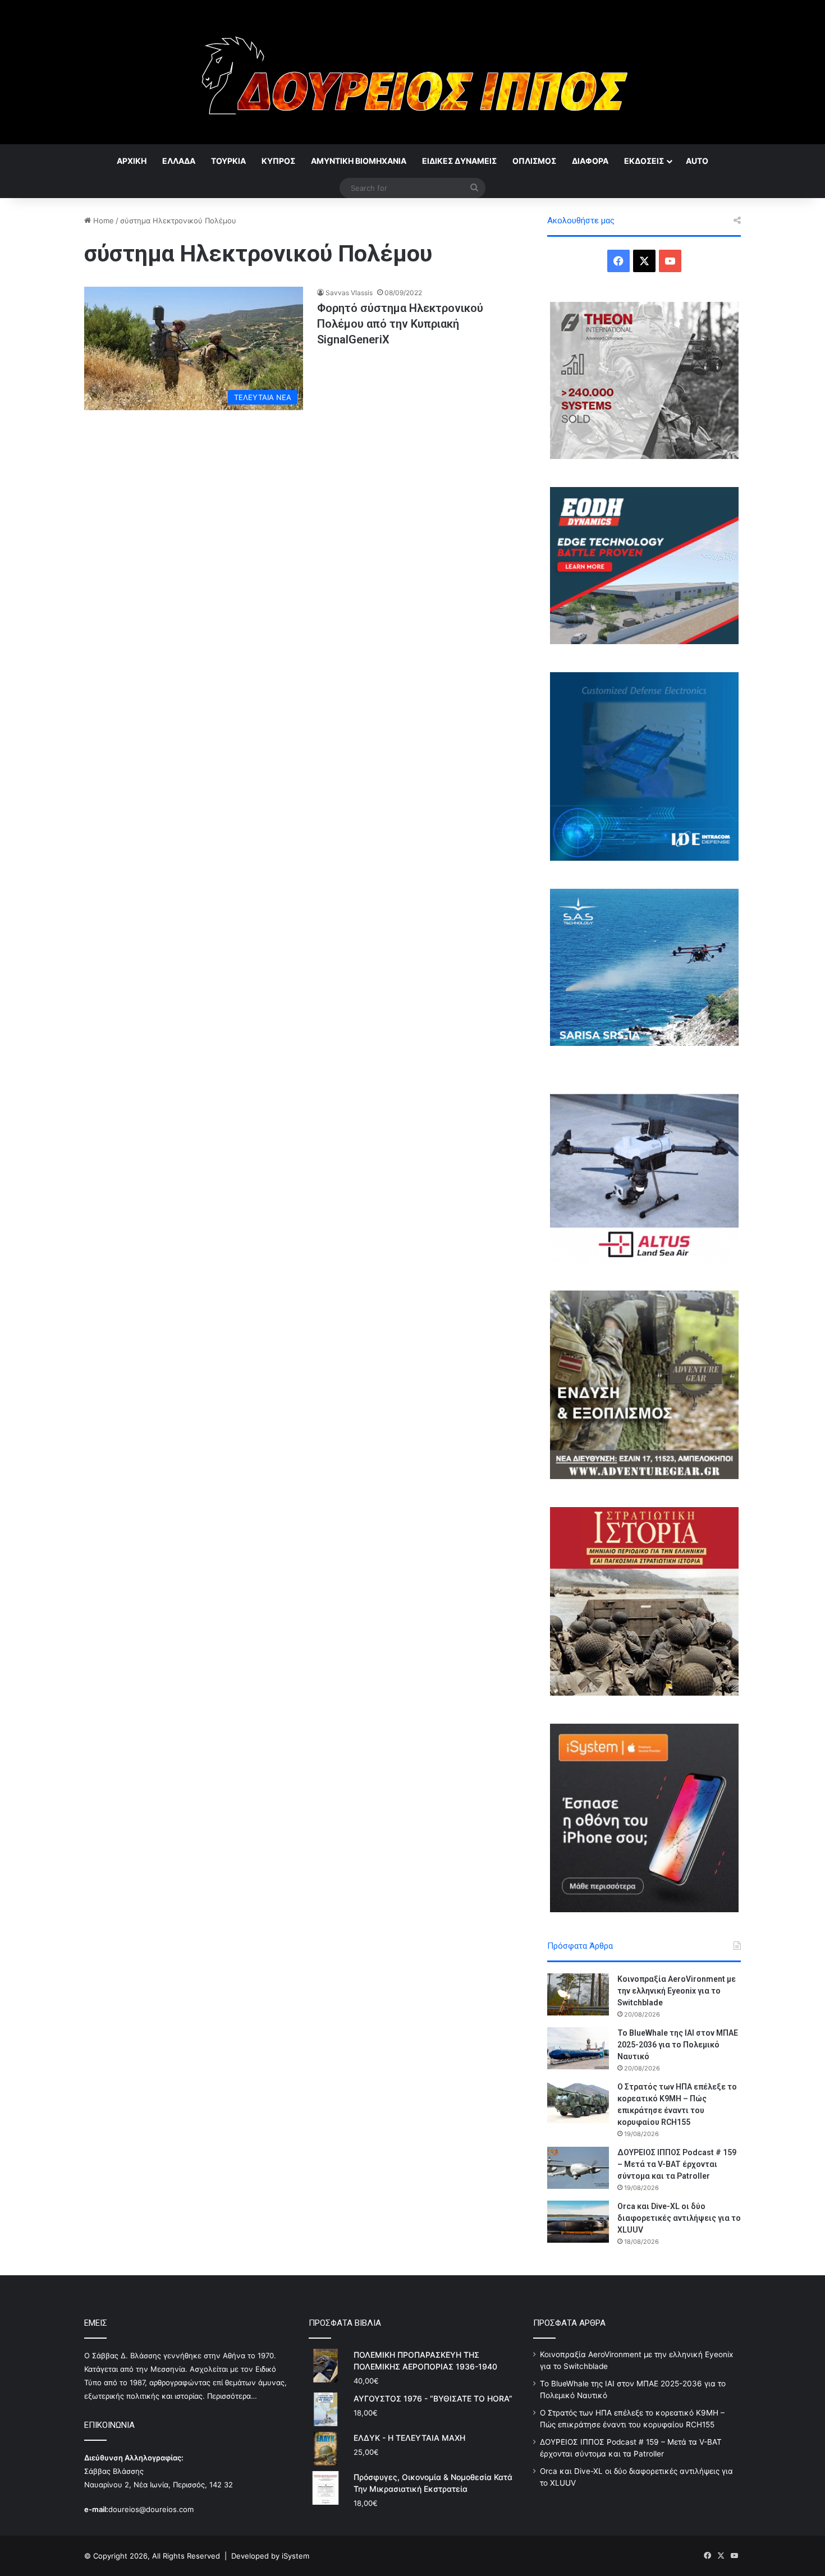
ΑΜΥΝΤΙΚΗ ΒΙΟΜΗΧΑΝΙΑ (359, 161)
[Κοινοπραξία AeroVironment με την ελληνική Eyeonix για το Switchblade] (578, 1994)
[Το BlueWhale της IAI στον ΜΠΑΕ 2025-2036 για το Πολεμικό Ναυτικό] (578, 2048)
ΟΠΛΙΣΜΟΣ (534, 161)
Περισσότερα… (232, 2396)
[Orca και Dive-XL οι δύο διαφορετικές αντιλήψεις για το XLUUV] (578, 2222)
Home (102, 221)
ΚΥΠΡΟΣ (278, 161)
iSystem (295, 2556)
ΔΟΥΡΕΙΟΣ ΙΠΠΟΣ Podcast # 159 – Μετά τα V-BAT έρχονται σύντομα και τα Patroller (677, 2164)
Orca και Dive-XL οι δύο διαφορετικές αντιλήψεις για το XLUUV (679, 2218)
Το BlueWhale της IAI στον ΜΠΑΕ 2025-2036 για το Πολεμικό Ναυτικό (678, 2045)
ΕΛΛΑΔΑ (179, 161)
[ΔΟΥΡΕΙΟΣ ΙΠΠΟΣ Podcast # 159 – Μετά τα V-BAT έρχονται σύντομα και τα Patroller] (578, 2168)
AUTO (697, 161)
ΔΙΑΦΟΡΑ (590, 161)
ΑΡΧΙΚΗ (132, 161)
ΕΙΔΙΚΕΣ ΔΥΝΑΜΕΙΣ (459, 161)
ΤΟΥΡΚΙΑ (228, 161)
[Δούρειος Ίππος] (413, 72)
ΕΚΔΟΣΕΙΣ (644, 161)
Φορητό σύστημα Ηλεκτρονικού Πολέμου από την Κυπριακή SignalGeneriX (400, 324)
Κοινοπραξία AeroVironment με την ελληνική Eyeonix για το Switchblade (677, 1991)
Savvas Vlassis (349, 293)
